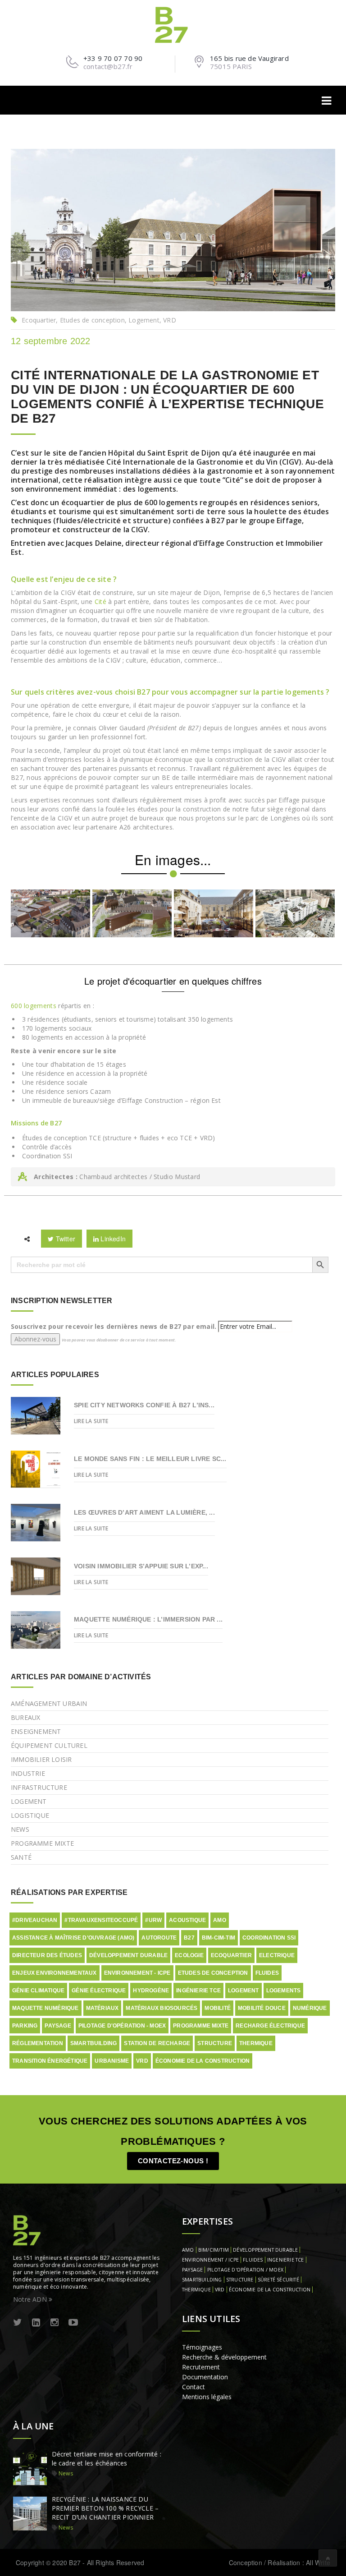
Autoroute (159, 1938)
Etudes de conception (213, 1973)
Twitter (64, 1239)
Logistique (30, 1815)
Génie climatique (38, 1991)
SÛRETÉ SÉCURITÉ (278, 2280)
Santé (21, 1857)
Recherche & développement (224, 2357)
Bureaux (25, 1717)
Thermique (256, 2043)
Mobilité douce (262, 2008)
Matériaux (102, 2008)
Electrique (277, 1955)
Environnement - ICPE (137, 1973)
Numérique (310, 2008)
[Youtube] (73, 2323)
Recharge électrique (270, 2026)
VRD (142, 2061)
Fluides (267, 1973)
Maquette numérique (46, 2008)
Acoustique (187, 1920)
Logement (29, 1801)
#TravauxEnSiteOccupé (101, 1920)
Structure (215, 2043)
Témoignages (202, 2347)
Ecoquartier (231, 1955)
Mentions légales (207, 2397)
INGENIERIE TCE (286, 2260)
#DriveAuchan (35, 1920)
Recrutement (201, 2367)
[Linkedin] (36, 2323)
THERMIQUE (196, 2290)
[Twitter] (18, 2323)
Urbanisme (112, 2061)
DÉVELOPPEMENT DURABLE (265, 2250)
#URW (153, 1920)
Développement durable (128, 1955)
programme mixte (201, 2026)
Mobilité (218, 2008)
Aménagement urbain (49, 1703)
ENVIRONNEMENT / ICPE (210, 2260)
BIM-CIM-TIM (219, 1938)
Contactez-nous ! (173, 2161)
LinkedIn (112, 1239)
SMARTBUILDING (202, 2280)
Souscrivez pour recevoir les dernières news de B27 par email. (114, 1326)
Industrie (28, 1773)
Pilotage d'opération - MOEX (122, 2026)
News (20, 1829)
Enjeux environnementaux (55, 1973)
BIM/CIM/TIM (214, 2250)
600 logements (34, 1006)
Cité (100, 601)
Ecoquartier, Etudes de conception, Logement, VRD (99, 320)
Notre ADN (31, 2299)
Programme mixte (42, 1843)
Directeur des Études (47, 1955)
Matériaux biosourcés (162, 2008)
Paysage (58, 2026)
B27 (189, 1938)
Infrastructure (39, 1787)
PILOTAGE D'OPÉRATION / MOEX (245, 2270)
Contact (193, 2387)
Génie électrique (99, 1991)
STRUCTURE (240, 2280)
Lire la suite (91, 1421)
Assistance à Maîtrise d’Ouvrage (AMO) (73, 1938)
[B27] (173, 24)
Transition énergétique (50, 2061)
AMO (220, 1920)
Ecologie (189, 1955)
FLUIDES (253, 2260)
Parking (25, 2026)
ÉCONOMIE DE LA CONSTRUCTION (270, 2290)
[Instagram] (55, 2323)
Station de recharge (157, 2043)
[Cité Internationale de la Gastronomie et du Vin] (50, 913)
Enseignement (36, 1731)
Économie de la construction (203, 2061)
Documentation (205, 2377)
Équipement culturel (49, 1745)
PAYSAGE (192, 2270)
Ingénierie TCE (198, 1991)
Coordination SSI (269, 1938)
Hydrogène (151, 1991)
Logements (284, 1991)
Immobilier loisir (41, 1759)
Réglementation (38, 2043)
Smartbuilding (94, 2043)
